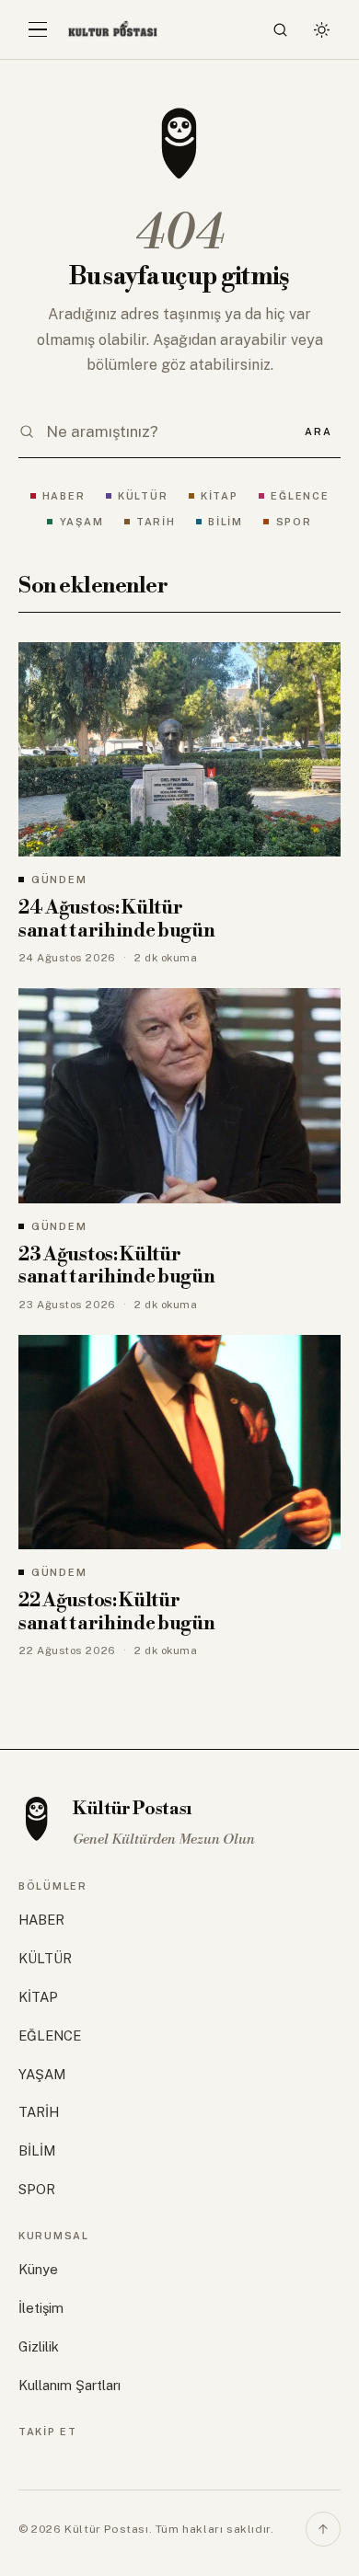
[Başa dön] (323, 2529)
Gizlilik (39, 2346)
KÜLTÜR (143, 496)
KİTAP (220, 496)
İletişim (41, 2308)
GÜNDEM (59, 880)
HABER (64, 496)
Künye (38, 2269)
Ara (318, 431)
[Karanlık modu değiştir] (321, 29)
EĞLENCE (300, 496)
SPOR (294, 522)
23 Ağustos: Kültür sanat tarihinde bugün (117, 1266)
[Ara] (281, 29)
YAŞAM (81, 522)
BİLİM (226, 522)
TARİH (156, 522)
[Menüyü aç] (38, 29)
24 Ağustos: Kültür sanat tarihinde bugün (117, 920)
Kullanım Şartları (69, 2385)
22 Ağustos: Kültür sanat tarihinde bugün (117, 1612)
